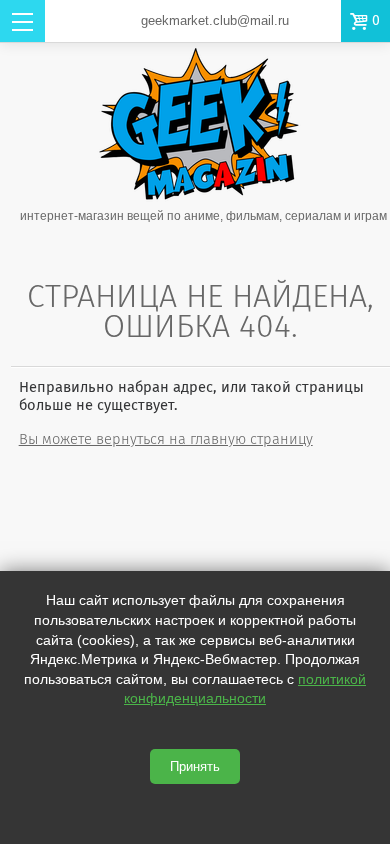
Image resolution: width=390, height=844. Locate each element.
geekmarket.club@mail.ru (215, 20)
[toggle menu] (22, 21)
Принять (195, 766)
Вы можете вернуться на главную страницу (166, 439)
